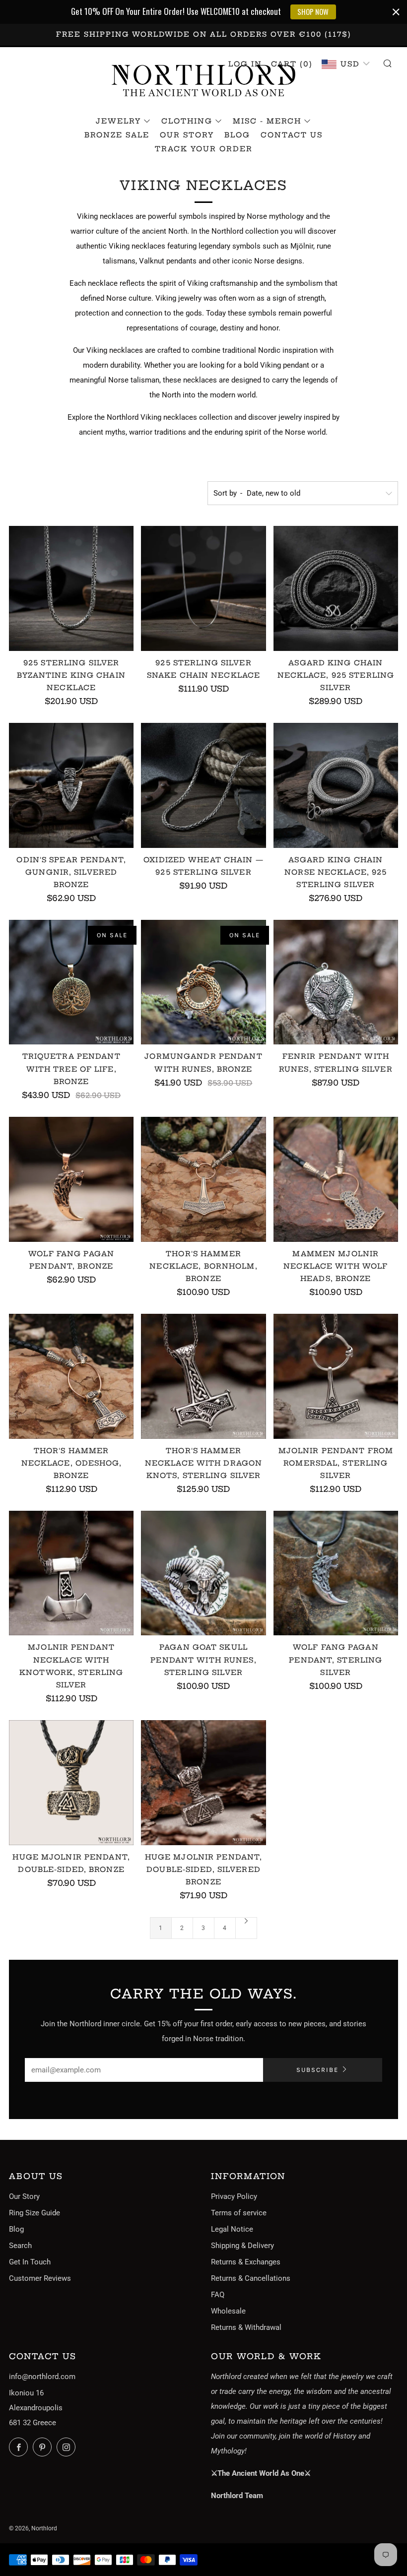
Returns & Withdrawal (246, 2327)
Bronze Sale (117, 135)
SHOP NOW (313, 11)
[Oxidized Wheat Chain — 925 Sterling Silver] (203, 785)
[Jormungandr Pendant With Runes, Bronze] (203, 982)
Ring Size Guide (34, 2213)
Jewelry (118, 121)
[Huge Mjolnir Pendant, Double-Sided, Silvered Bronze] (203, 1782)
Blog (237, 135)
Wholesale (228, 2311)
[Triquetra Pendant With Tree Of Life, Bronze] (71, 982)
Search (20, 2246)
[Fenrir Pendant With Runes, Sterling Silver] (336, 982)
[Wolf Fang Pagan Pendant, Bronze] (71, 1179)
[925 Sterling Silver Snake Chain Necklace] (203, 588)
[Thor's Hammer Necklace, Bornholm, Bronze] (203, 1179)
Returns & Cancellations (251, 2278)
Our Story (187, 135)
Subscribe (317, 2070)
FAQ (218, 2295)
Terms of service (239, 2213)
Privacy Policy (234, 2196)
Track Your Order (204, 149)
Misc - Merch (267, 121)
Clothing (187, 121)
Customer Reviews (40, 2278)
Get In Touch (30, 2262)
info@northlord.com (42, 2377)
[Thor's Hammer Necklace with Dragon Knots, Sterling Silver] (203, 1376)
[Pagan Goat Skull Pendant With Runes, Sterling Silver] (203, 1573)
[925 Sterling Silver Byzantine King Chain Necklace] (71, 588)
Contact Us (292, 135)
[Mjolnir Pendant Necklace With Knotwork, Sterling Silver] (71, 1573)
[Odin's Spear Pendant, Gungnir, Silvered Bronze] (71, 785)
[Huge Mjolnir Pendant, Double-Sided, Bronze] (71, 1782)
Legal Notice (232, 2229)
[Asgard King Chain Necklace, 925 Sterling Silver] (336, 588)
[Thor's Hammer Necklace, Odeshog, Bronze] (71, 1376)
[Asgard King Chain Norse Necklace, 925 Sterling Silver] (336, 785)
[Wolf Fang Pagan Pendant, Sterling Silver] (336, 1573)
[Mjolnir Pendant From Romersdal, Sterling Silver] (336, 1376)
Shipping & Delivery (242, 2246)
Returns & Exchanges (246, 2262)
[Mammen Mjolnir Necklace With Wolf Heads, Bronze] (336, 1179)
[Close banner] (396, 12)
